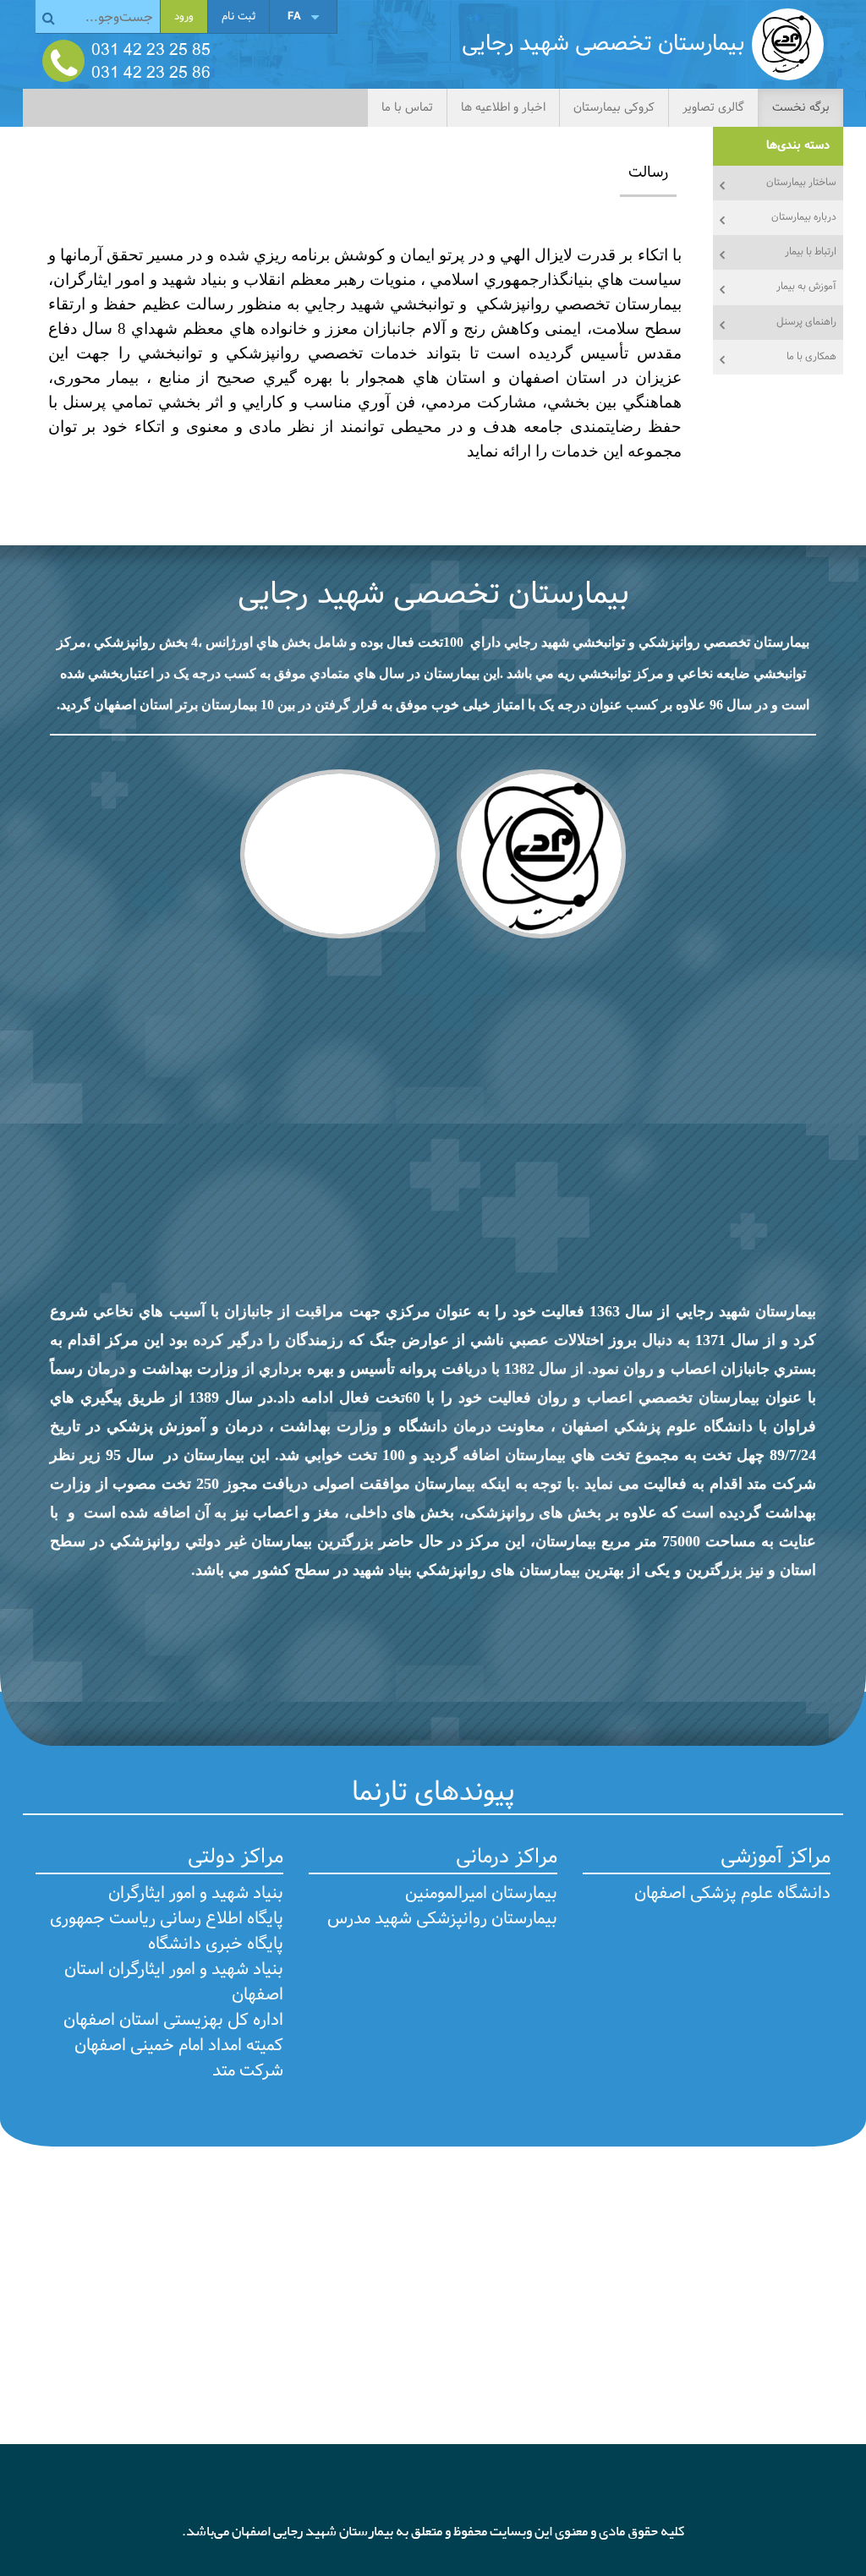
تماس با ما (407, 108)
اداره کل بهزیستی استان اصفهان (173, 2021)
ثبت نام (238, 17)
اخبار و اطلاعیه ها (503, 108)
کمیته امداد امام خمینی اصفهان (179, 2046)
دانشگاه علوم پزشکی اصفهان (732, 1894)
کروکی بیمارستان (614, 108)
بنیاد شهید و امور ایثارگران (196, 1894)
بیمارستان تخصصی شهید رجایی (433, 595)
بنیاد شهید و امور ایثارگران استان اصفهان (174, 1983)
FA (294, 16)
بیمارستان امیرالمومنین (481, 1894)
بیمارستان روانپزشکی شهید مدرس (442, 1919)
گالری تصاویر (713, 108)
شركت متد (248, 2071)
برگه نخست (801, 108)
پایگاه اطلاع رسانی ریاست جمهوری (167, 1919)
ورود (184, 17)
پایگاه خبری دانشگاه (216, 1944)
